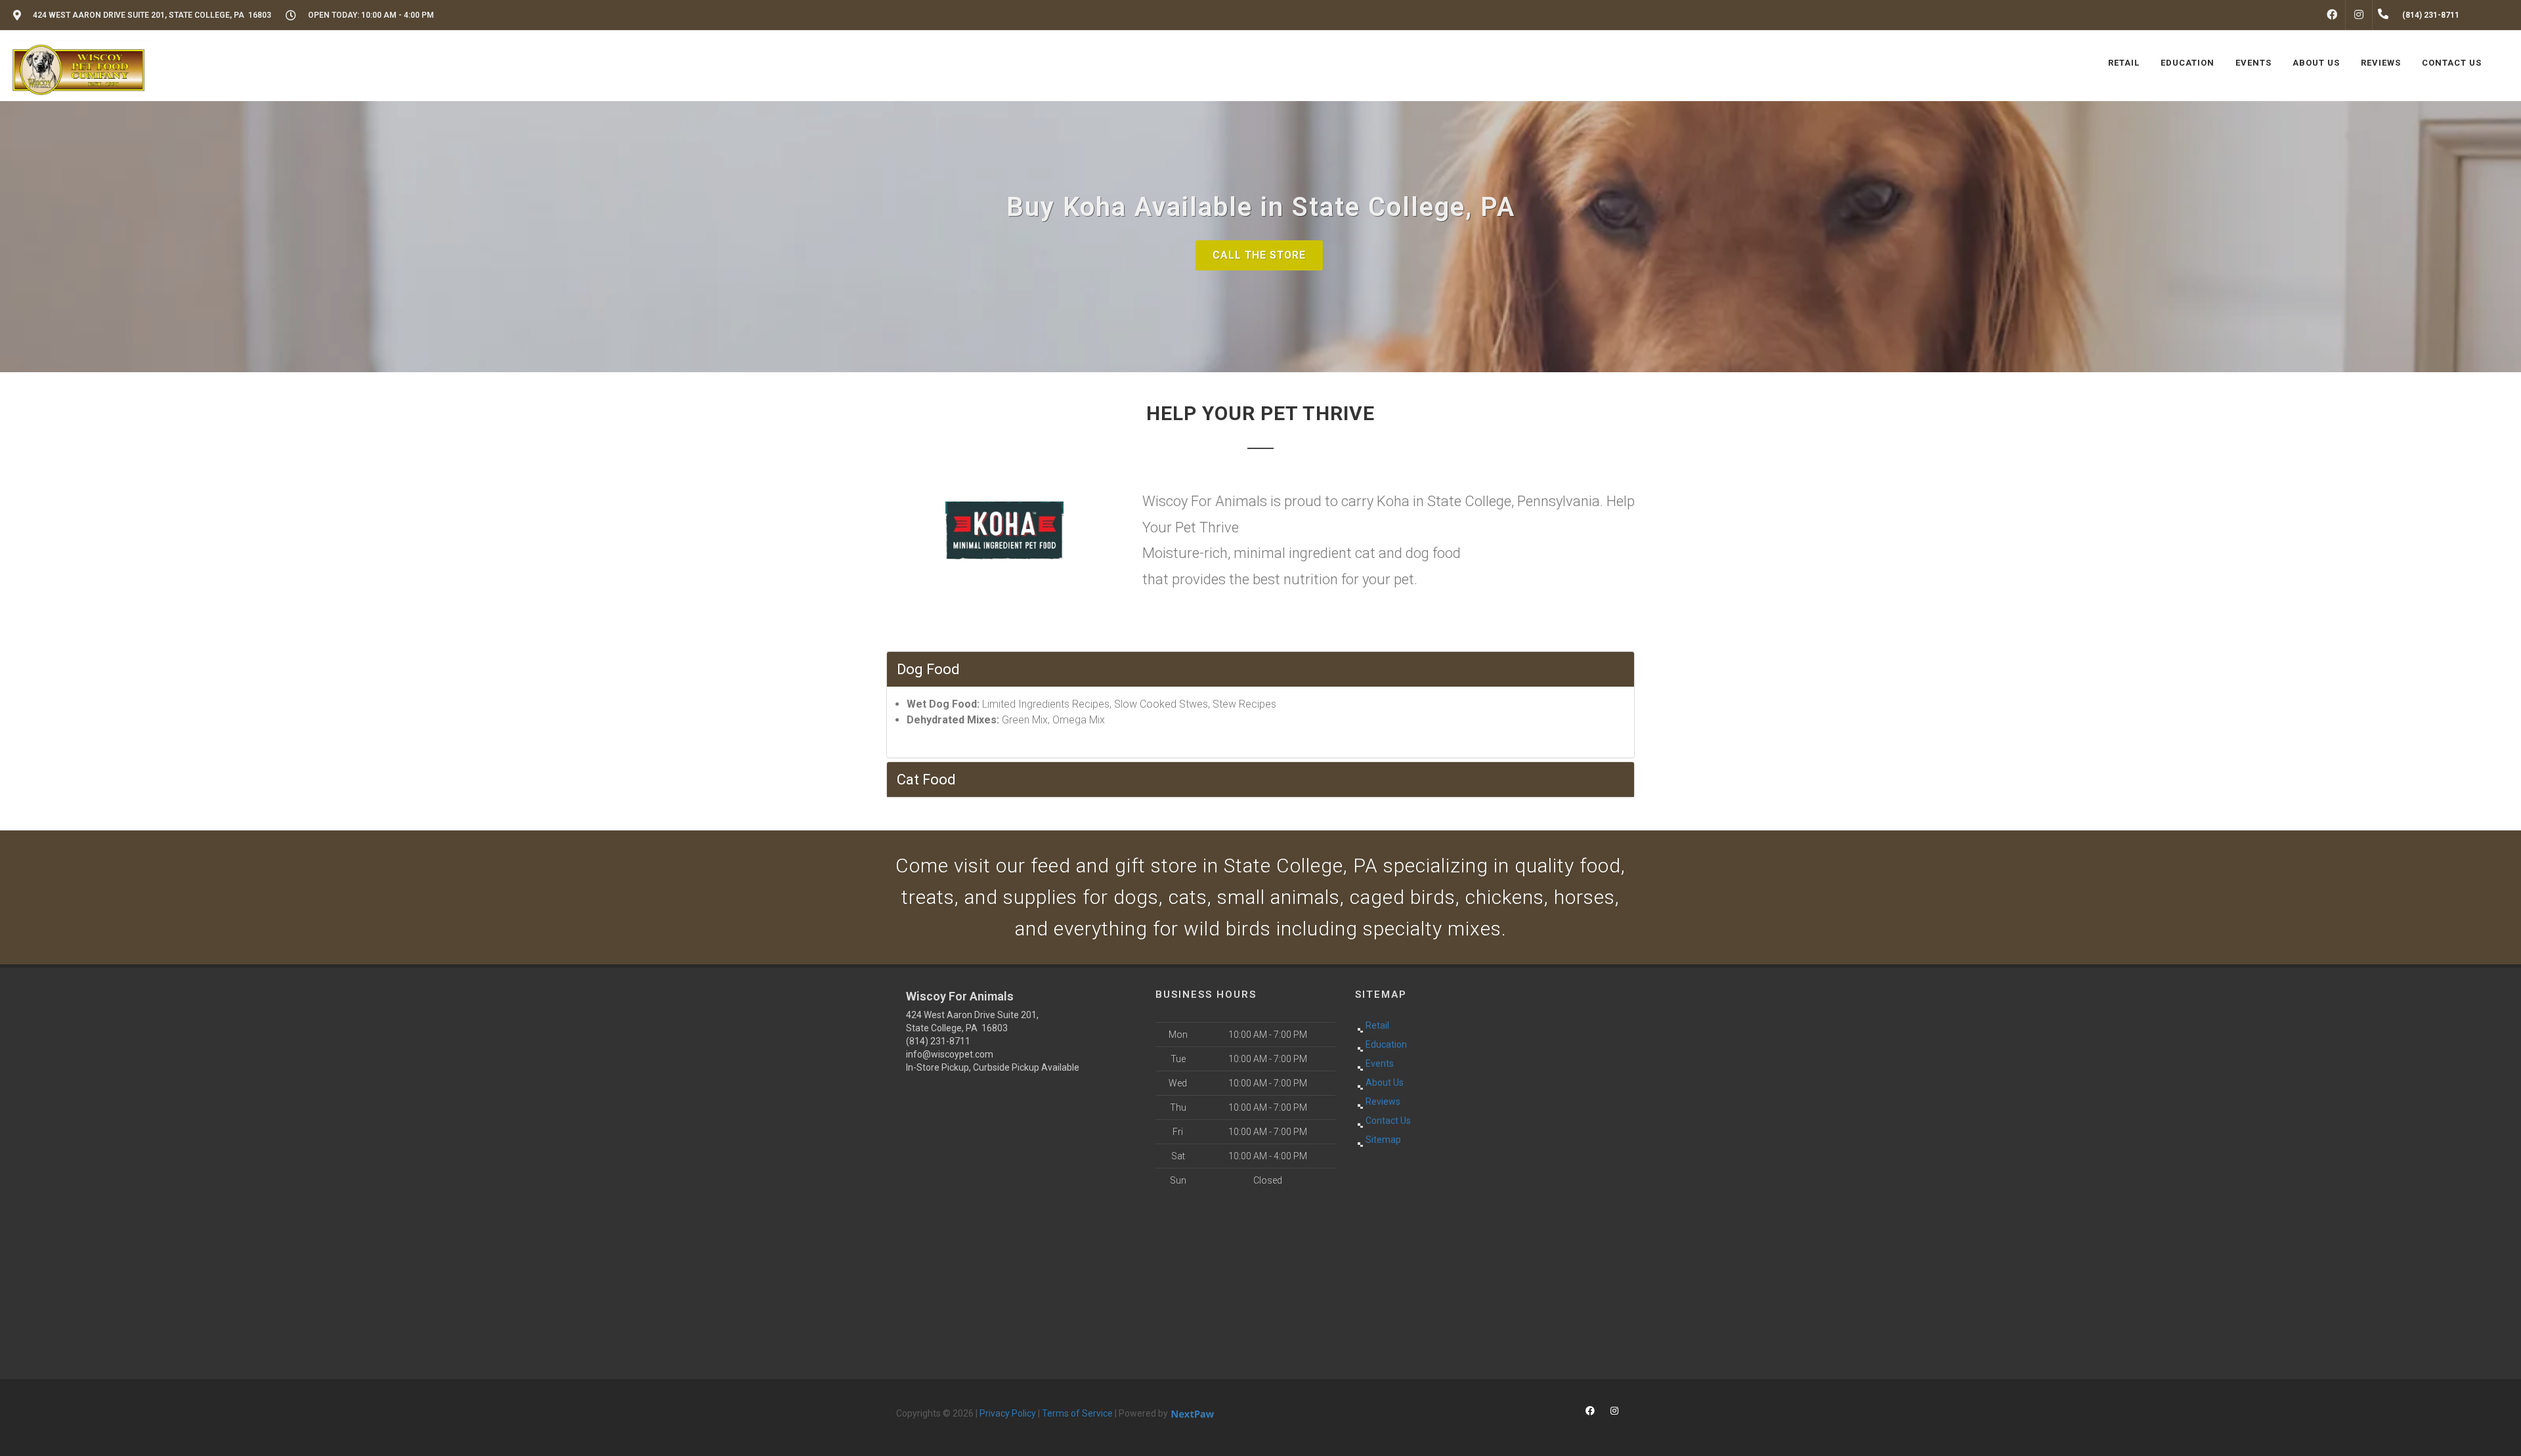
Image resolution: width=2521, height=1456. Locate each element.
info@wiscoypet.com (950, 1054)
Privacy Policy (1008, 1413)
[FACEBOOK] (2332, 15)
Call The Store (1259, 255)
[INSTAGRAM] (2359, 15)
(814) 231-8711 (938, 1041)
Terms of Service (1077, 1413)
